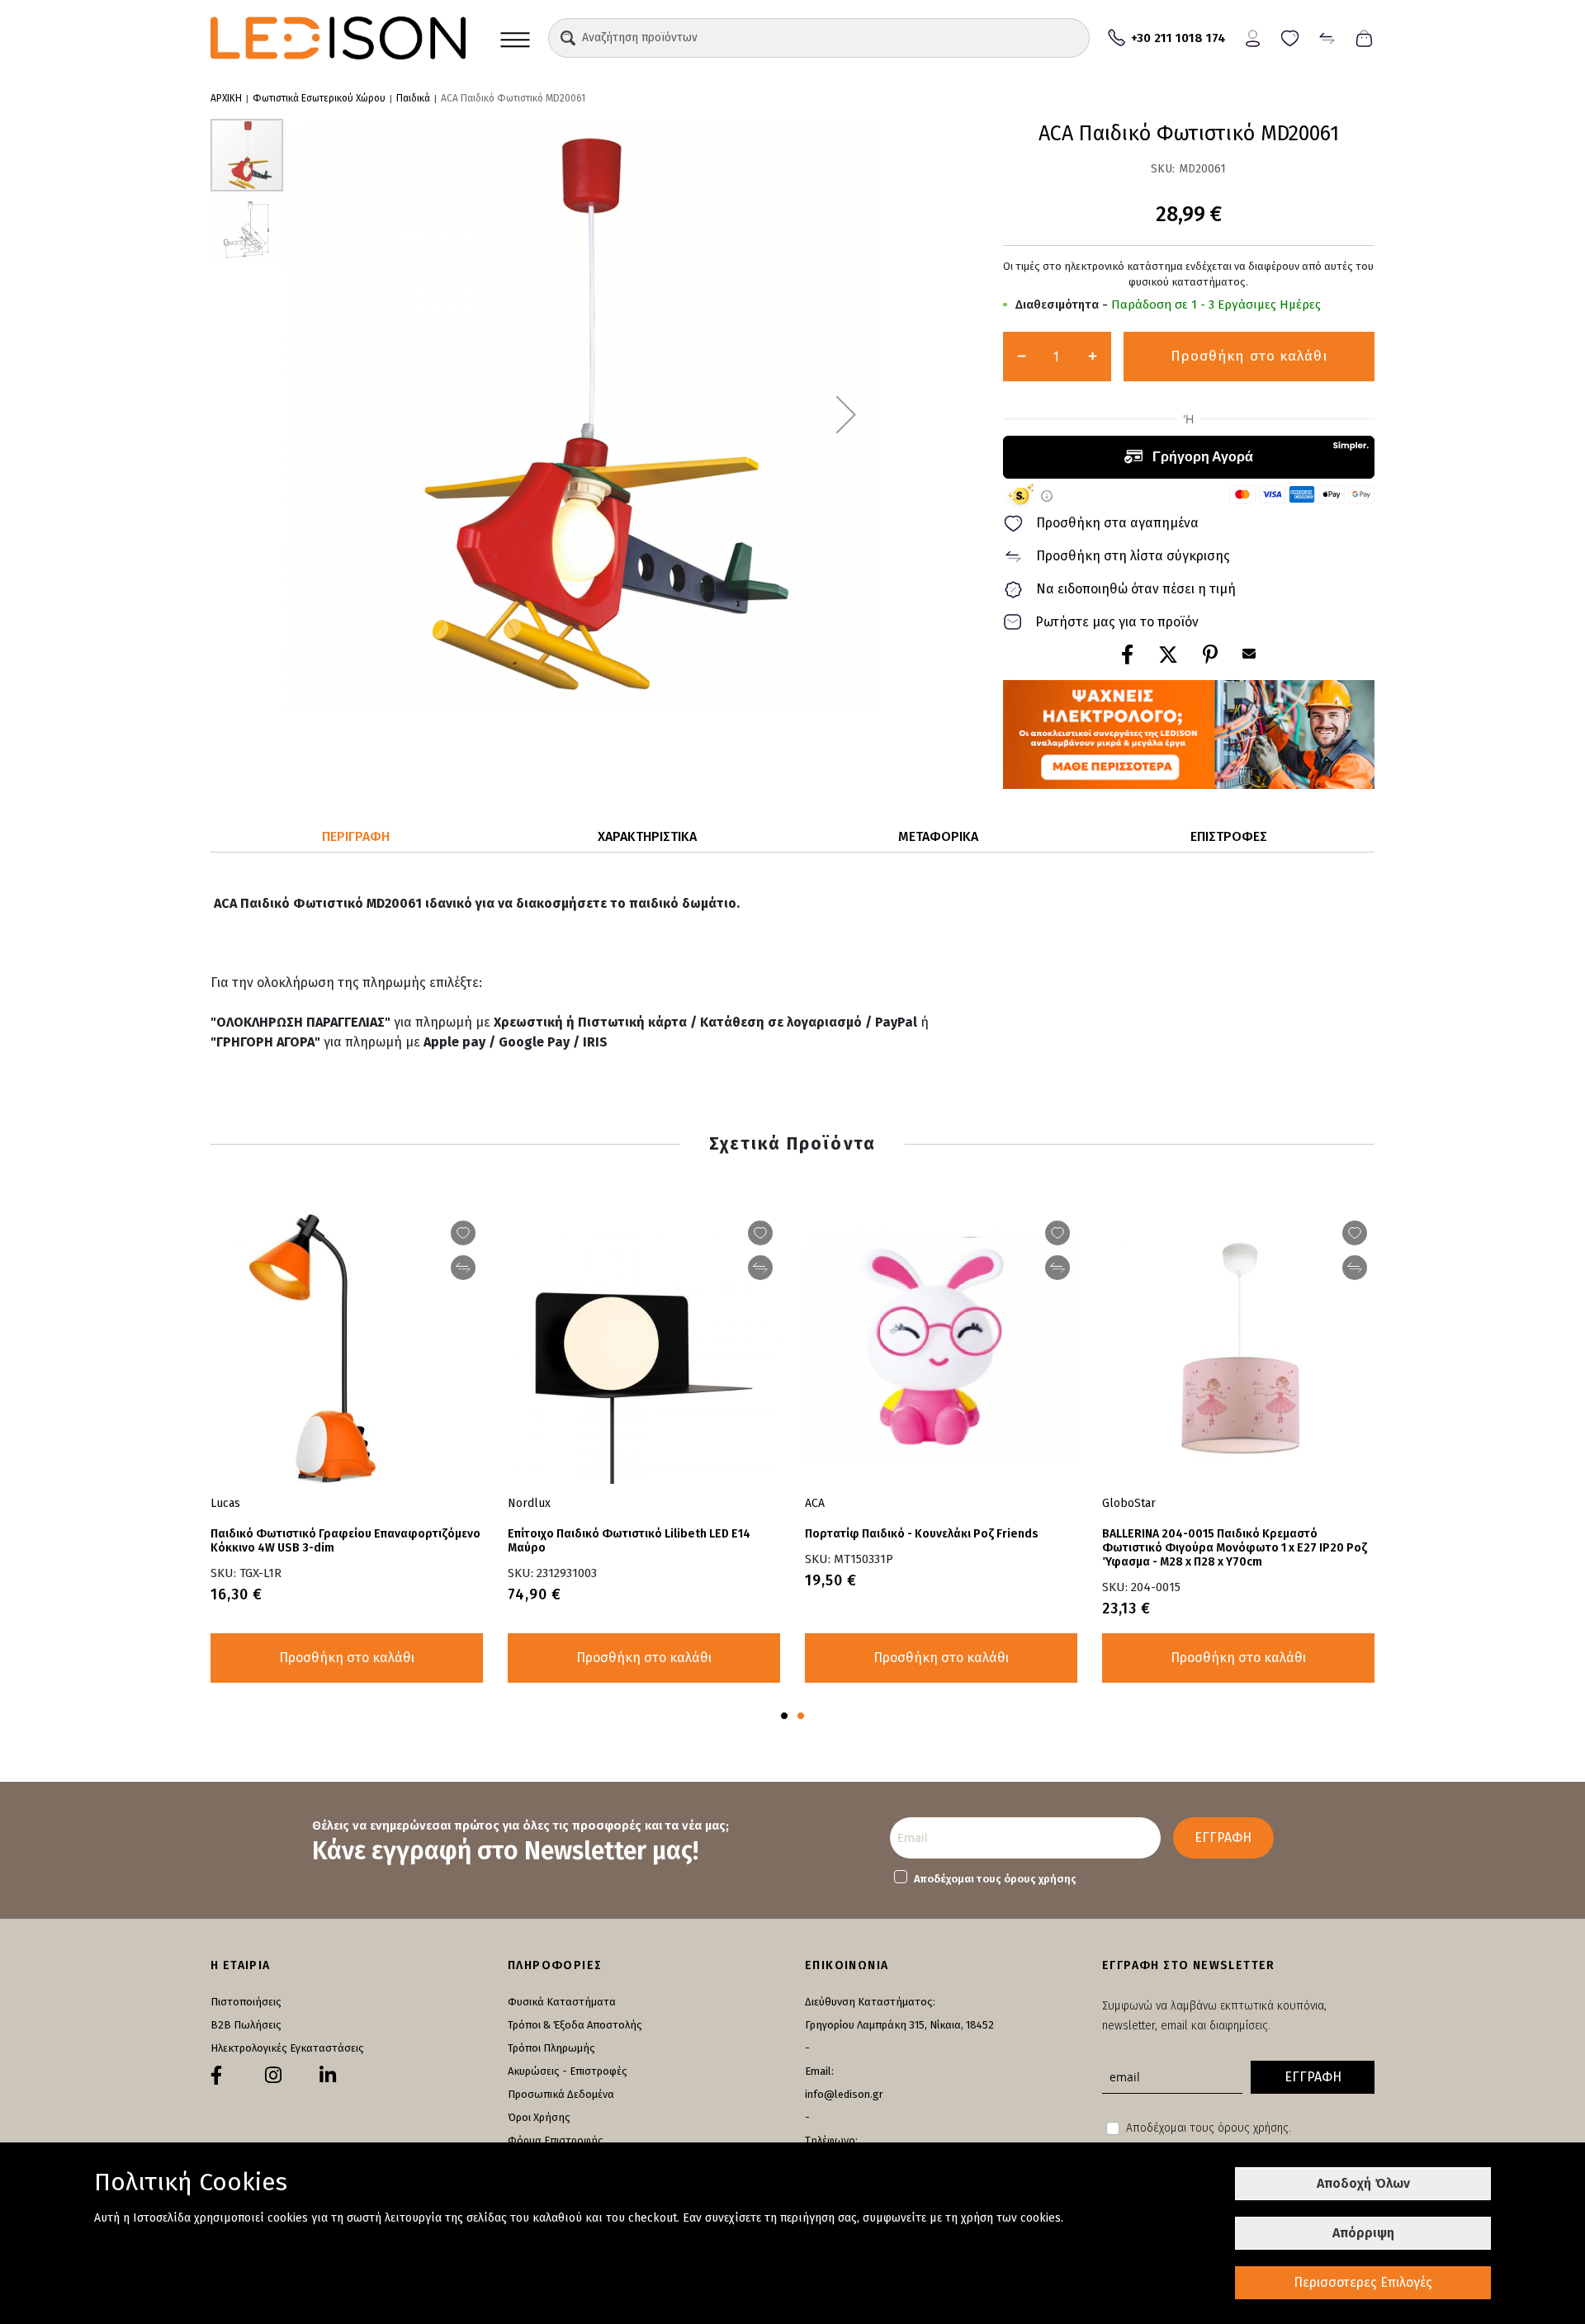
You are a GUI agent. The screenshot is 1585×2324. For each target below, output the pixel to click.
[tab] (356, 837)
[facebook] (216, 2076)
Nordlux (529, 1503)
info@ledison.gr (844, 2094)
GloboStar (1129, 1503)
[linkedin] (328, 2076)
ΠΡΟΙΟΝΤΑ (515, 38)
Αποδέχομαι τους (995, 1879)
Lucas (225, 1503)
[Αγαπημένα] (1290, 37)
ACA (815, 1503)
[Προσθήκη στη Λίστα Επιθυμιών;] (1057, 1233)
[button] (568, 38)
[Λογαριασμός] (1253, 37)
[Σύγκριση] (1327, 37)
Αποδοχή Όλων (1363, 2183)
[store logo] (338, 38)
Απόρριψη (1363, 2233)
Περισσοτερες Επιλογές (1363, 2282)
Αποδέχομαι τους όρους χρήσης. (1209, 2128)
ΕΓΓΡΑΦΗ (1223, 1837)
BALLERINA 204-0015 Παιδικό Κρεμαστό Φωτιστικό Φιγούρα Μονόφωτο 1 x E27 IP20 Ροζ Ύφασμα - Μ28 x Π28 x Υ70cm (1235, 1548)
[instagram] (273, 2076)
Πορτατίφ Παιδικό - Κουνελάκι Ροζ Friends (922, 1534)
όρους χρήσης (1040, 1879)
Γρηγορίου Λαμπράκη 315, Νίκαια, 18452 (899, 2025)
